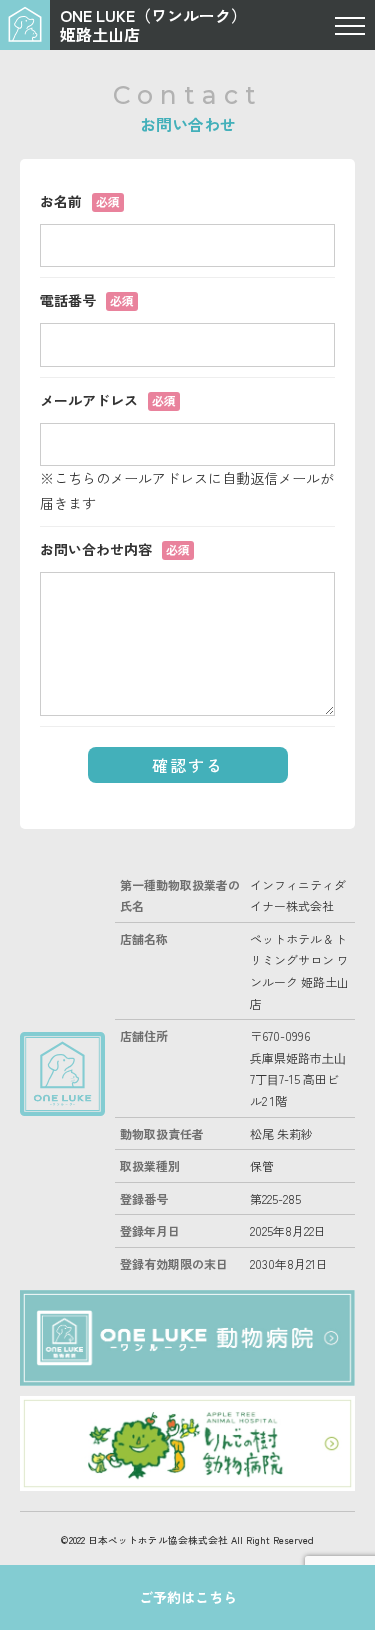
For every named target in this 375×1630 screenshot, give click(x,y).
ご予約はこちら (188, 1597)
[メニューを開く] (350, 25)
